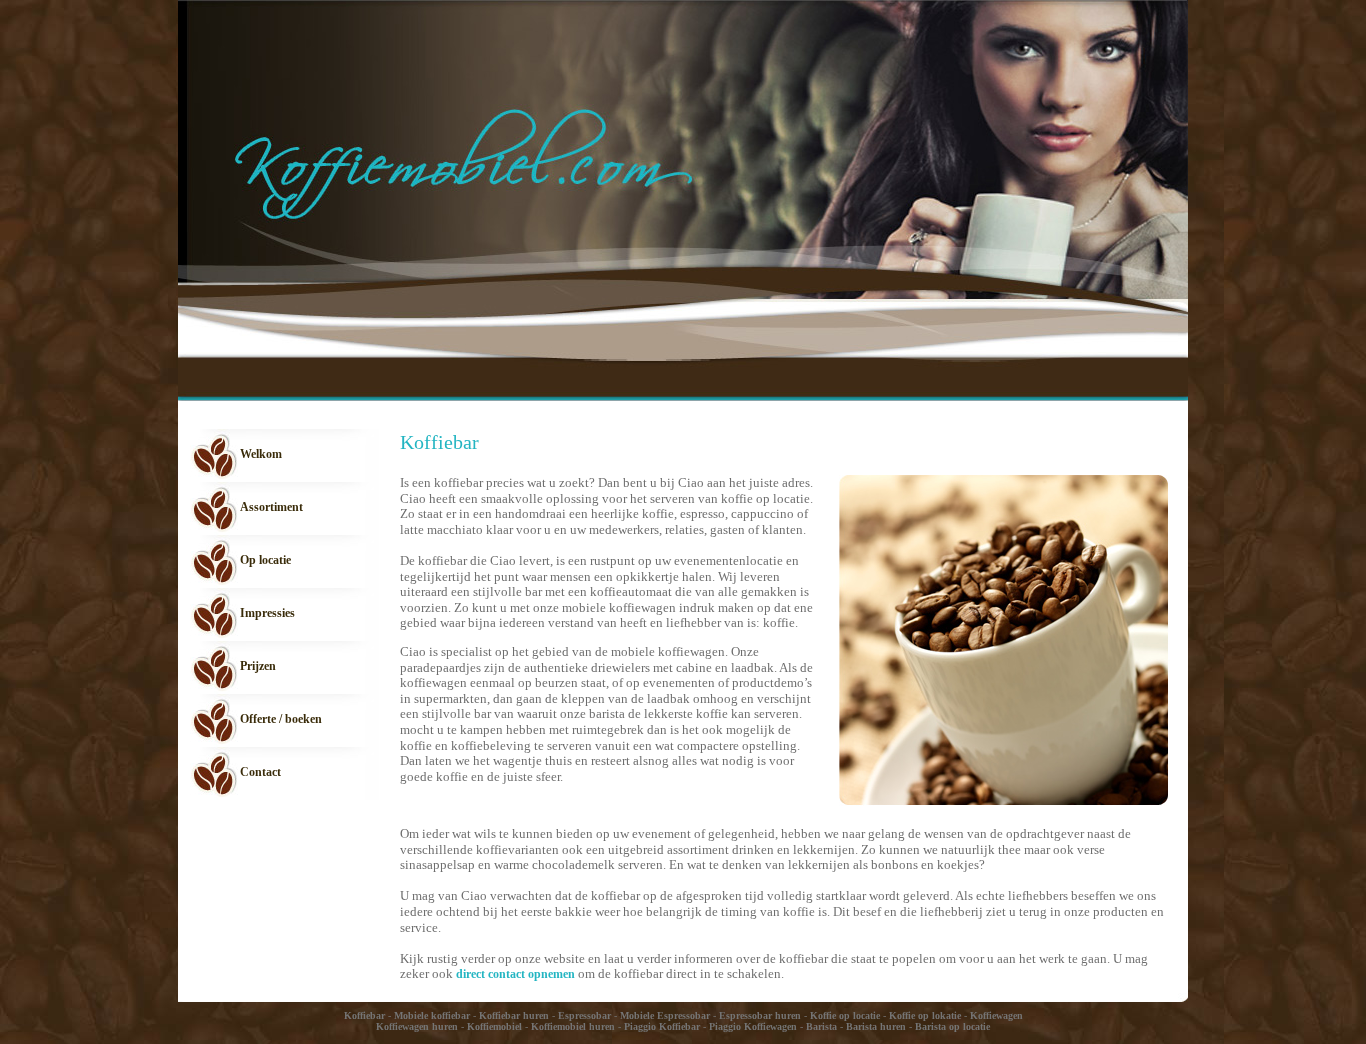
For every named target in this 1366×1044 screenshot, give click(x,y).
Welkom (261, 454)
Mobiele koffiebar (432, 1015)
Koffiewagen (996, 1015)
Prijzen (258, 666)
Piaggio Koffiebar (662, 1026)
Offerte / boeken (281, 719)
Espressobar (584, 1015)
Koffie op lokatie (925, 1015)
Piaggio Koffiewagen (753, 1026)
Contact (260, 772)
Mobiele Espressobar (665, 1015)
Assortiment (271, 507)
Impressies (267, 613)
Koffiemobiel (494, 1026)
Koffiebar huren (514, 1015)
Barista (821, 1026)
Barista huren (876, 1026)
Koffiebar (364, 1015)
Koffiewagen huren (417, 1026)
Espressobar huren (760, 1015)
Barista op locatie (952, 1026)
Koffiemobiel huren (573, 1026)
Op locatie (265, 560)
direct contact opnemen (515, 974)
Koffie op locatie (845, 1015)
